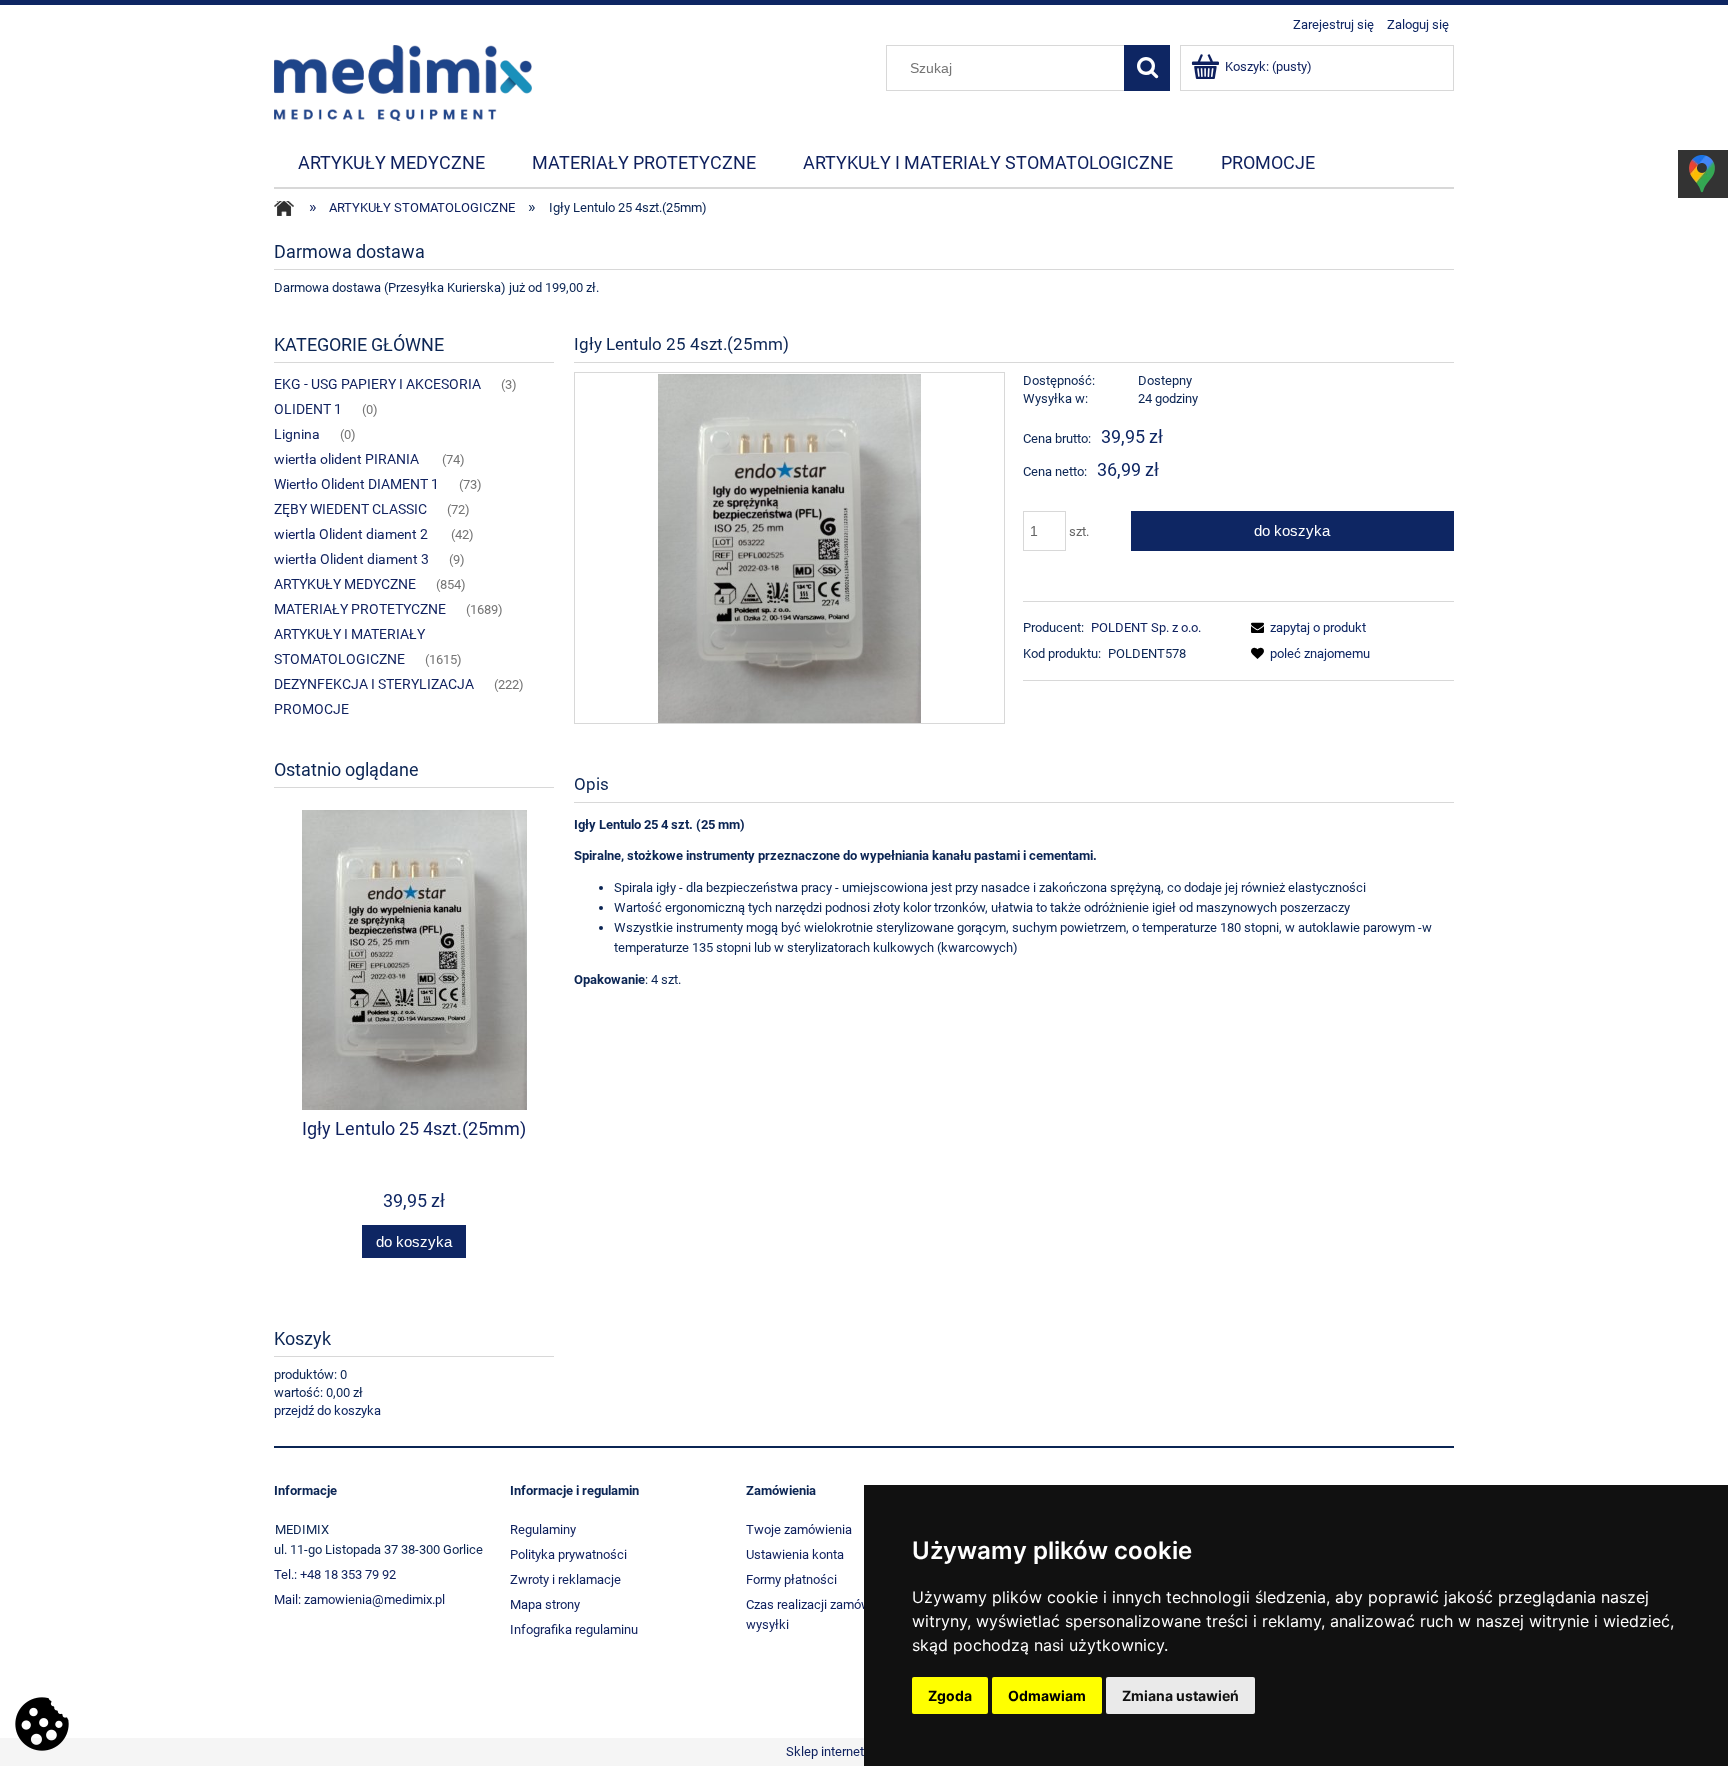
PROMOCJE (311, 709)
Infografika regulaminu (574, 1629)
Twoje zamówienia (799, 1529)
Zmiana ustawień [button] (1180, 1695)
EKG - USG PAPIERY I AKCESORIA (377, 384)
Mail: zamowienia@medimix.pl (359, 1599)
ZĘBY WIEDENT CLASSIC (350, 509)
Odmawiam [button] (1047, 1695)
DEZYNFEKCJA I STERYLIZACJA (374, 684)
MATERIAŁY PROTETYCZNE (360, 609)
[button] (1305, 627)
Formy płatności (791, 1579)
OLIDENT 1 (308, 409)
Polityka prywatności (568, 1554)
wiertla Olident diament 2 (352, 534)
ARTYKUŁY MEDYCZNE (345, 584)
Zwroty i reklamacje (565, 1579)
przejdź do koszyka (327, 1410)
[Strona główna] (403, 81)
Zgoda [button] (950, 1695)
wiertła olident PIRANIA (348, 459)
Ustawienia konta (795, 1554)
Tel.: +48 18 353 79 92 (335, 1574)
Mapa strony (545, 1604)
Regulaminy (543, 1529)
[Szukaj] (1147, 68)
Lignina (297, 434)
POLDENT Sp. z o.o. (1146, 627)
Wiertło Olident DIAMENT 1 (356, 484)
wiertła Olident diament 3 (351, 559)
